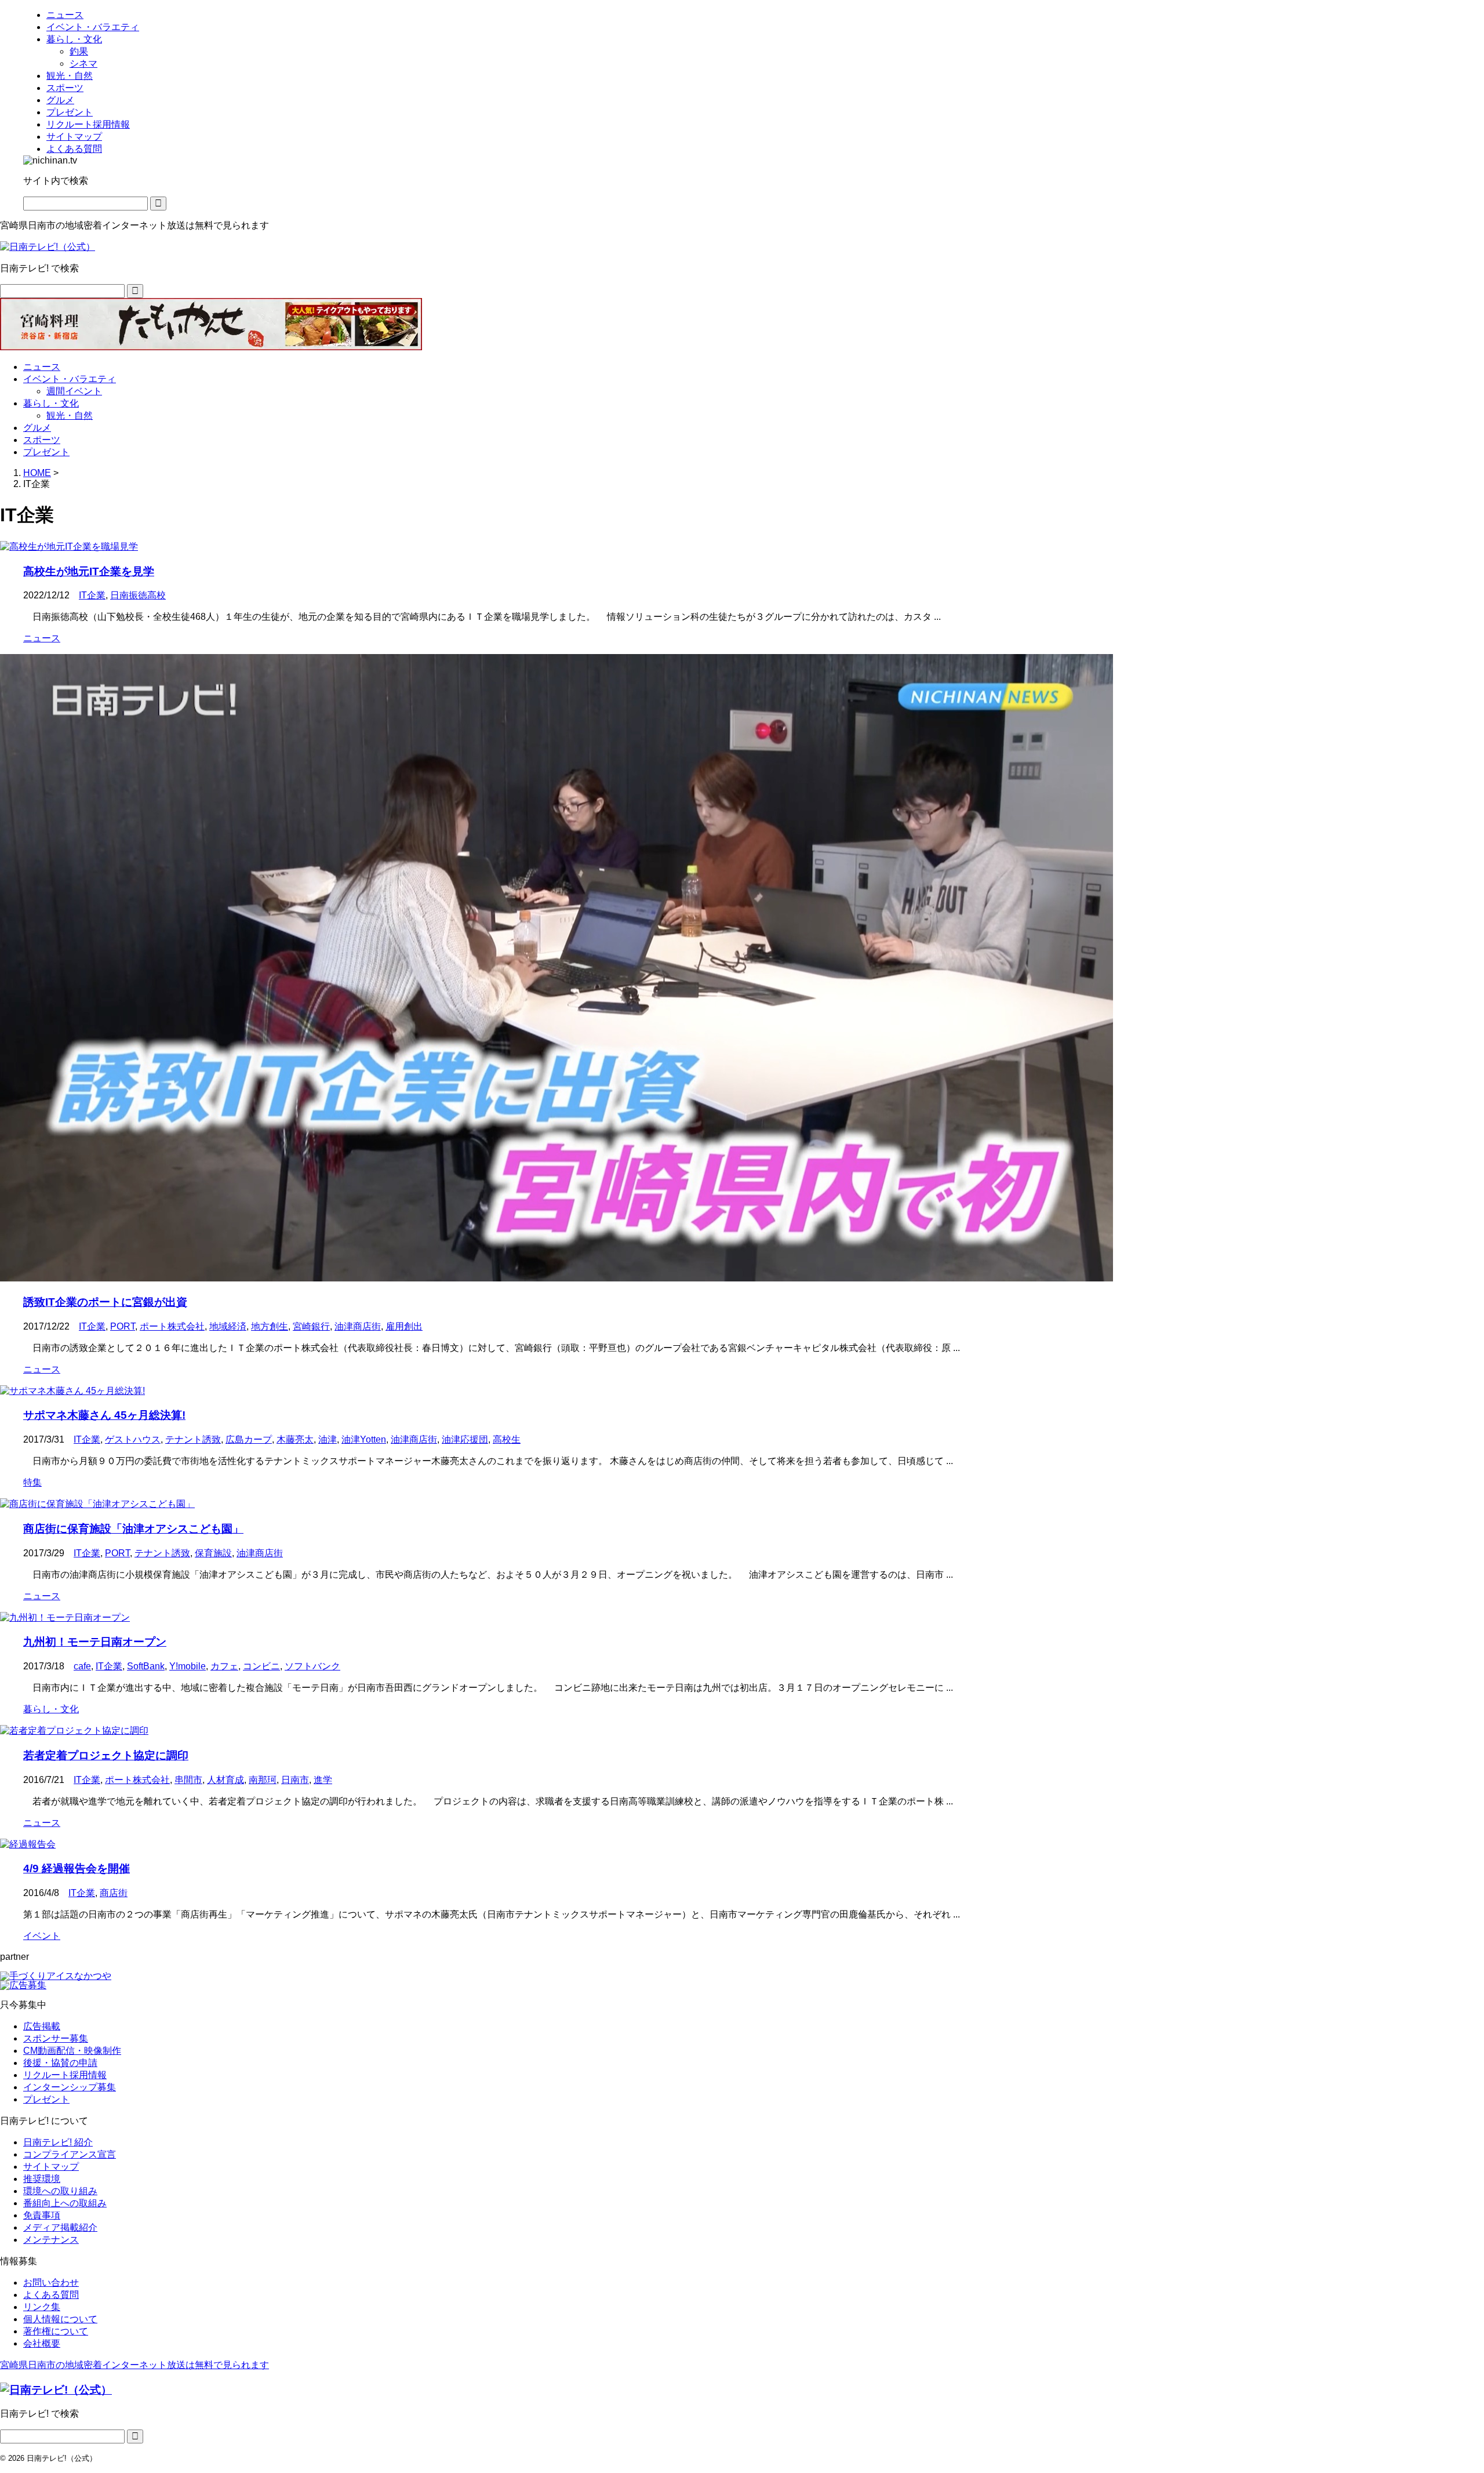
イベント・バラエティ (70, 379)
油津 (328, 1439)
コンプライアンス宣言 (70, 2154)
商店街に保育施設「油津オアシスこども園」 (133, 1529)
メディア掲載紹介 (60, 2227)
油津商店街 (358, 1326)
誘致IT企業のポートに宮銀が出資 (105, 1302)
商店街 (114, 1893)
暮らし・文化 (51, 403)
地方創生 (270, 1326)
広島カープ (249, 1439)
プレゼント (46, 452)
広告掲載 (42, 2026)
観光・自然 (70, 415)
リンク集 (42, 2307)
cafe (82, 1666)
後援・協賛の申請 (60, 2063)
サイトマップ (51, 2167)
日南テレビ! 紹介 (58, 2142)
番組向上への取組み (65, 2203)
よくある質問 (51, 2295)
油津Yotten (364, 1439)
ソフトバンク (312, 1666)
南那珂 (263, 1780)
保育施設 (213, 1553)
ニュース (42, 367)
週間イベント (74, 391)
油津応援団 (465, 1439)
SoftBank (146, 1666)
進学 (323, 1780)
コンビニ (261, 1666)
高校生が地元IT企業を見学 (89, 571)
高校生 (507, 1439)
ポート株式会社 (172, 1326)
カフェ (224, 1666)
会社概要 (42, 2343)
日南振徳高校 (138, 595)
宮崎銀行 (311, 1326)
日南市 (295, 1780)
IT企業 (92, 595)
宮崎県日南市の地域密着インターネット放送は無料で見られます (134, 2365)
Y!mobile (188, 1666)
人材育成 (225, 1780)
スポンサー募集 (56, 2038)
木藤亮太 (295, 1439)
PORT (123, 1326)
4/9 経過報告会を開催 (77, 1869)
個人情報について (60, 2319)
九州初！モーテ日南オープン (95, 1642)
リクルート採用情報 (65, 2075)
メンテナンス (51, 2240)
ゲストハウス (133, 1439)
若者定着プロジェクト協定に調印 (106, 1755)
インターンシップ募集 (70, 2087)
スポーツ (42, 440)
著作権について (56, 2331)
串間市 (188, 1780)
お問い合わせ (51, 2283)
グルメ (37, 428)
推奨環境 (42, 2179)
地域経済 (228, 1326)
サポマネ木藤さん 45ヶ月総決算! (104, 1415)
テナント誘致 (193, 1439)
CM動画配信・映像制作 (72, 2051)
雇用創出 (404, 1326)
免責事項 (42, 2215)
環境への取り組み (60, 2191)
